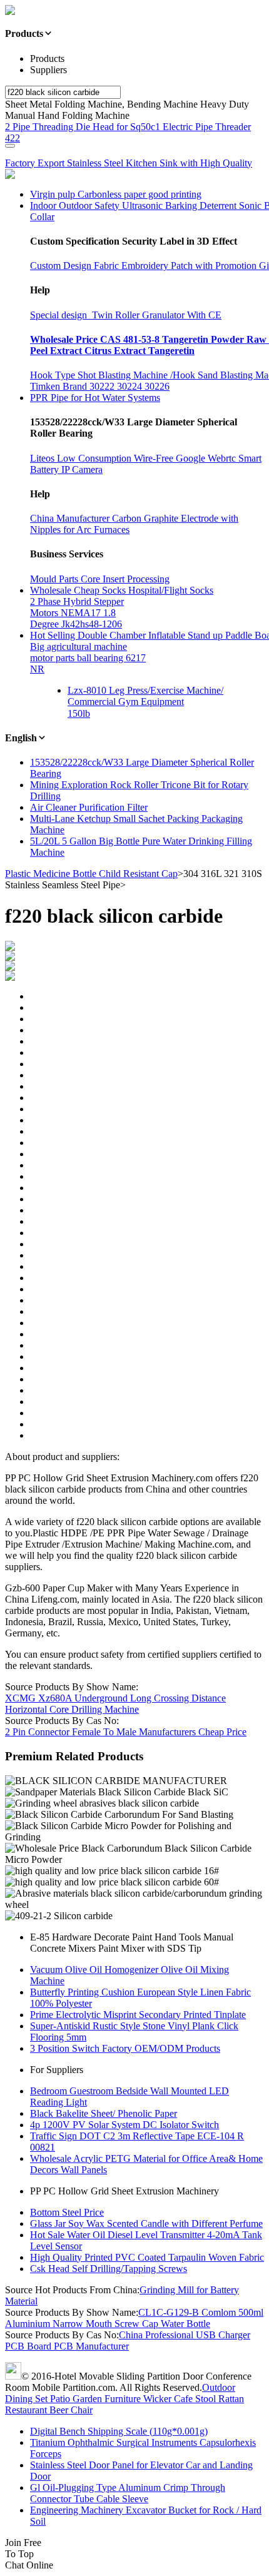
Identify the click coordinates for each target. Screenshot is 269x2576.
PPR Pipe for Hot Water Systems (95, 398)
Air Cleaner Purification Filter (89, 807)
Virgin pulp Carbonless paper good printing (116, 194)
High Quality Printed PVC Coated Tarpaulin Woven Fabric (147, 2257)
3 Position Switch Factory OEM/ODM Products (125, 2048)
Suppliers (48, 70)
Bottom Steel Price (67, 2212)
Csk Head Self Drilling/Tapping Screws (109, 2269)
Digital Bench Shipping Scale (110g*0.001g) (119, 2431)
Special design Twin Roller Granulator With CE (126, 315)
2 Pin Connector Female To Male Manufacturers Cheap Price (126, 1732)
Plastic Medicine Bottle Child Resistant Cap (91, 874)
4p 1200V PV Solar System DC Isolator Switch (124, 2125)
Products (47, 58)
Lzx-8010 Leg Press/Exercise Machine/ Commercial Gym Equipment (145, 696)
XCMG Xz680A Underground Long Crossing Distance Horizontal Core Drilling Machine (115, 1704)
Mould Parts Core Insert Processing (100, 579)
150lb (79, 713)
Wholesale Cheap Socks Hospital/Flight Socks (122, 590)
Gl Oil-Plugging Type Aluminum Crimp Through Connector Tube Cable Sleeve (128, 2493)
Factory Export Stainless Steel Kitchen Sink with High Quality (129, 163)
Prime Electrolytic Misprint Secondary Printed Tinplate (138, 2015)
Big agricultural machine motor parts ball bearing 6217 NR (88, 658)
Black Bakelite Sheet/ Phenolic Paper (104, 2113)
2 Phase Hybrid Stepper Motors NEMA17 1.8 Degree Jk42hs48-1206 (77, 613)
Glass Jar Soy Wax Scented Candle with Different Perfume (146, 2224)
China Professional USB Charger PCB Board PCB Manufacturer (128, 2340)
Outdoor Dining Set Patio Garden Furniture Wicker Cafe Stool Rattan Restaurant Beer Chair (124, 2399)
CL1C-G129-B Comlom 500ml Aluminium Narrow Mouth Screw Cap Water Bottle (134, 2318)
